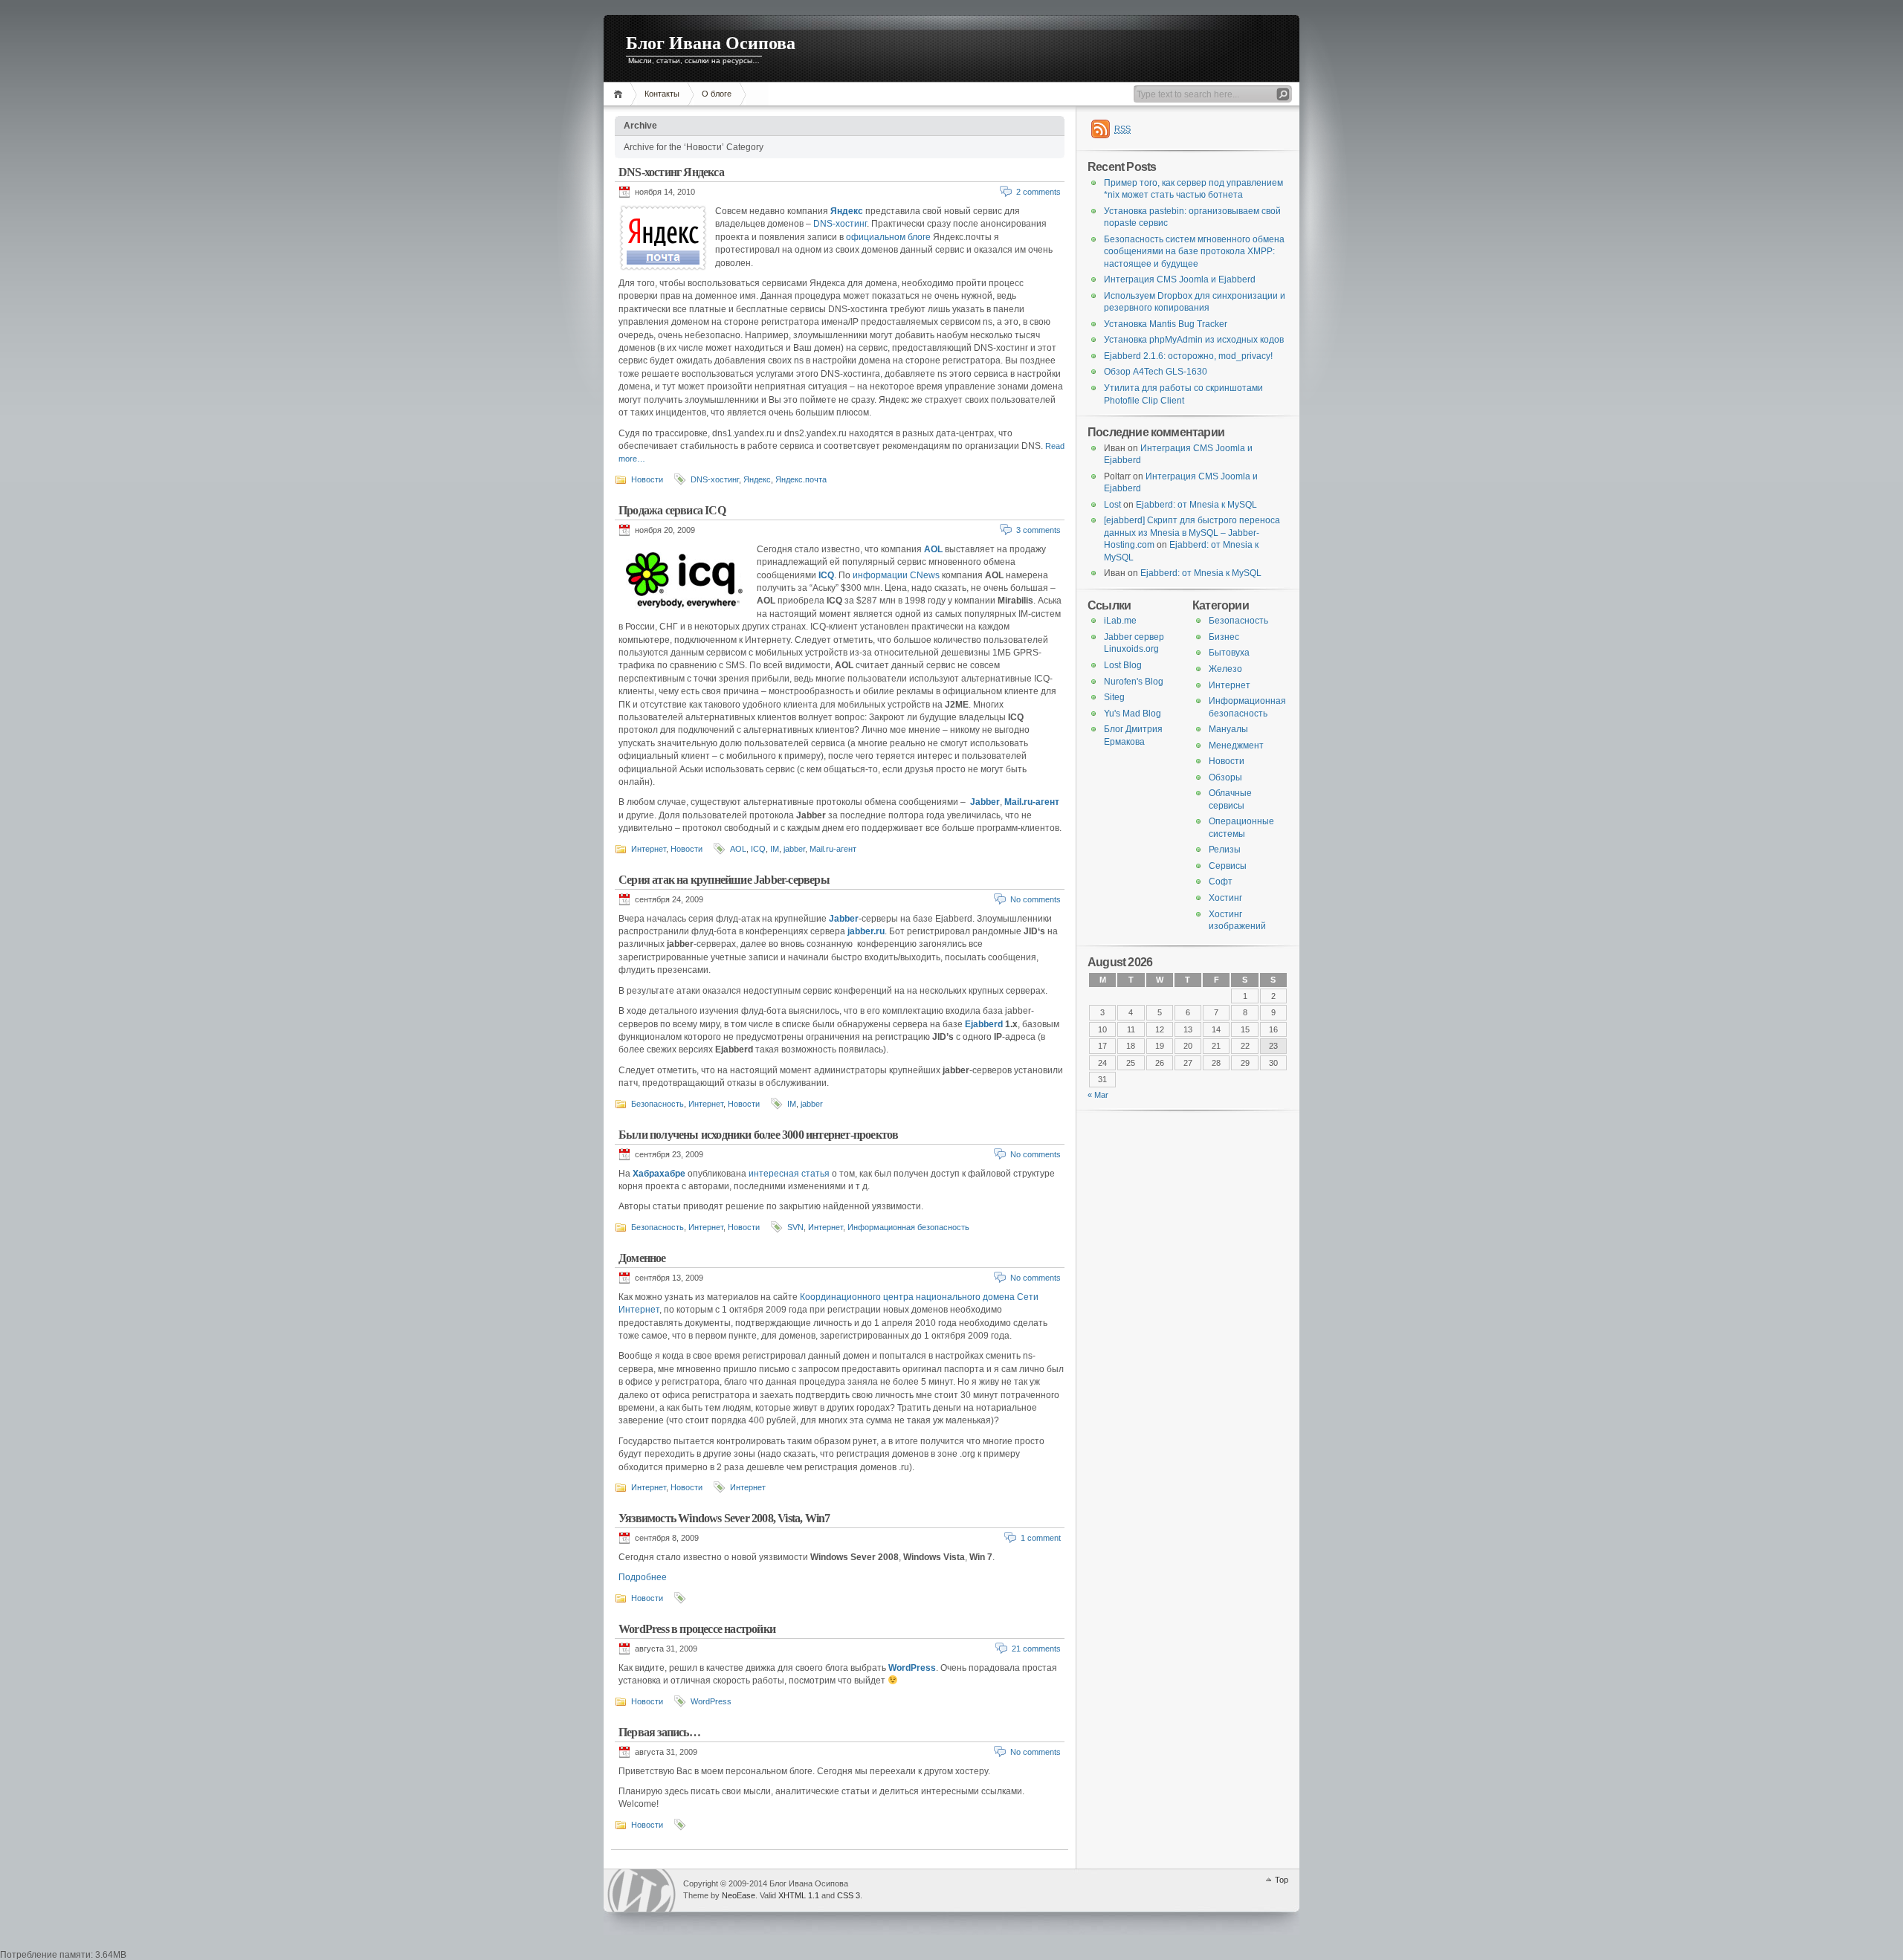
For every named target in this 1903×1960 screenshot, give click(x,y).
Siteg (1114, 697)
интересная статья (789, 1174)
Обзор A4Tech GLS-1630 (1156, 372)
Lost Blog (1123, 665)
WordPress (912, 1668)
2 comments (1038, 192)
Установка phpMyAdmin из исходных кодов (1194, 340)
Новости (647, 479)
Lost (1112, 505)
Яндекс (847, 211)
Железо (1225, 669)
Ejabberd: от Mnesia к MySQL (1196, 505)
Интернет (649, 849)
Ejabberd (984, 1024)
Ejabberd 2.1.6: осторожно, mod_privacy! (1188, 356)
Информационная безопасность (908, 1227)
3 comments (1038, 530)
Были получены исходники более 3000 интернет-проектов (758, 1135)
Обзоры (1225, 777)
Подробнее (643, 1577)
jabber (794, 849)
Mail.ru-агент (1032, 802)
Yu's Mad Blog (1133, 714)
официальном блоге (888, 237)
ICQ (826, 575)
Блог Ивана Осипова (711, 43)
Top (1282, 1880)
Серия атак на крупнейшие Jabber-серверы (724, 880)
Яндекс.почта (801, 479)
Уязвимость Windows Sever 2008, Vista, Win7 (724, 1518)
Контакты (662, 94)
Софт (1221, 882)
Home (620, 94)
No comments (1035, 899)
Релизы (1225, 850)
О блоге (717, 94)
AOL (933, 549)
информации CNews (896, 575)
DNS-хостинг (840, 224)
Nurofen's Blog (1134, 682)
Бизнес (1224, 637)
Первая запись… (659, 1732)
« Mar (1098, 1095)
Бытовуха (1229, 653)
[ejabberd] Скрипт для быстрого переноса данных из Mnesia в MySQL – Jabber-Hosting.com (1192, 533)
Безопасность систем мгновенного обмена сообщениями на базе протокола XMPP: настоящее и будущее (1194, 252)
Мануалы (1228, 729)
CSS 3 (849, 1895)
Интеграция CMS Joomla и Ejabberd (1180, 279)
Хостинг (1225, 898)
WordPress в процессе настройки (697, 1629)
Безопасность (658, 1104)
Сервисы (1228, 866)
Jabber (985, 802)
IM (775, 849)
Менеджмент (1236, 745)
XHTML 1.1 (799, 1895)
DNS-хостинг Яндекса (671, 172)
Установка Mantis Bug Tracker (1166, 324)
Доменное (642, 1258)
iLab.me (1120, 621)
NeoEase (739, 1895)
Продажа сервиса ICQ (672, 510)
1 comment (1041, 1538)
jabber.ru (866, 931)
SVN (795, 1227)
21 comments (1036, 1649)
